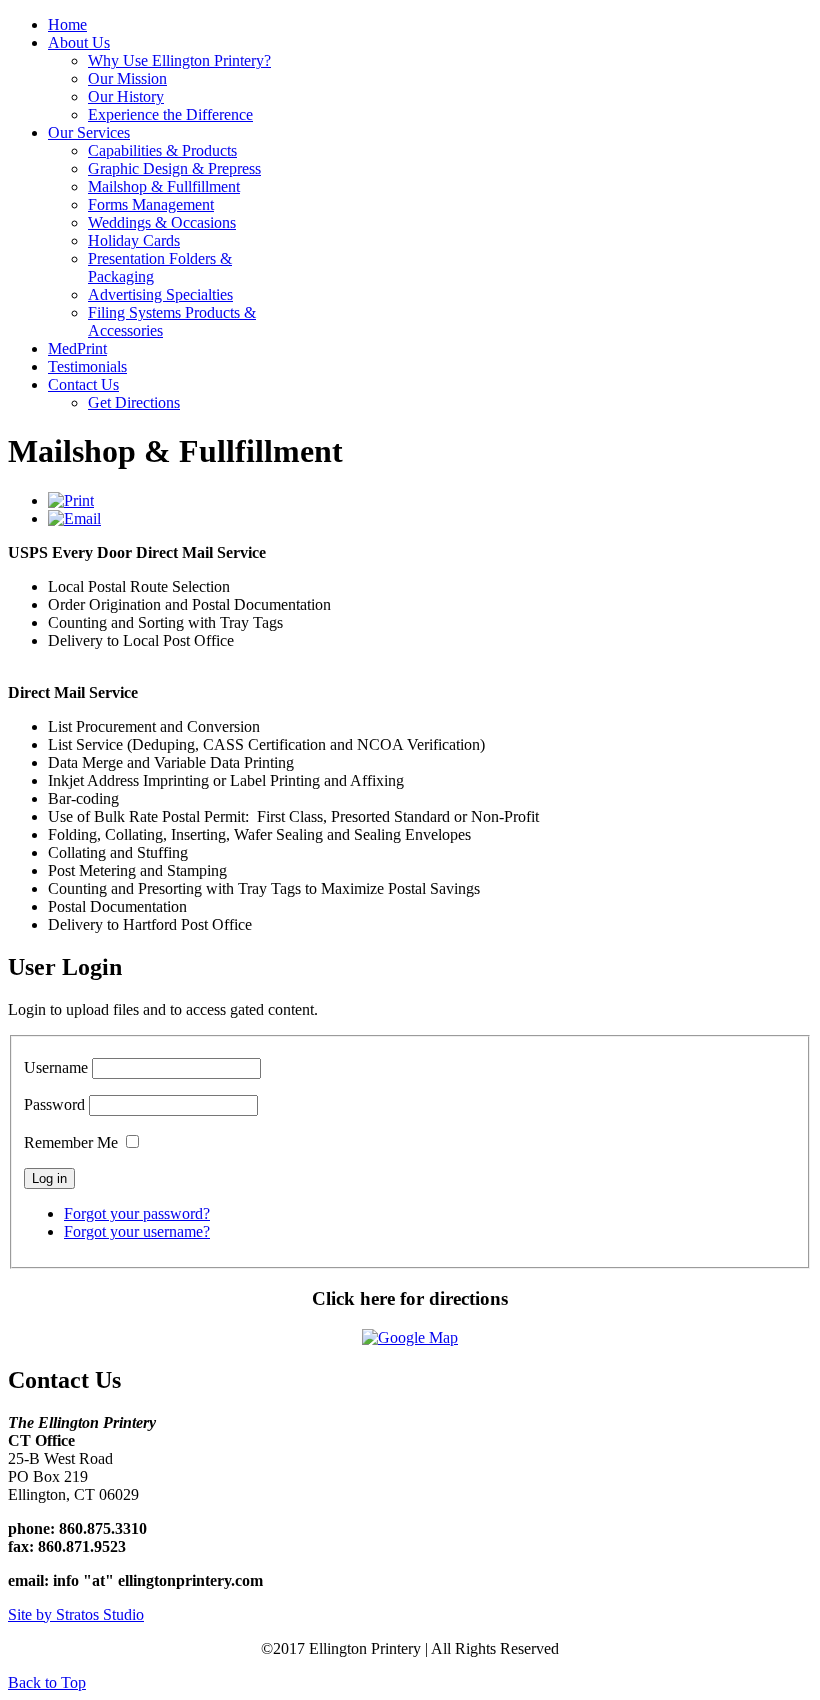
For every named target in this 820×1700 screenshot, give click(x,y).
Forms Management (151, 204)
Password (54, 1104)
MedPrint (77, 348)
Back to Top (47, 1682)
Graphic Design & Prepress (174, 168)
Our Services (89, 132)
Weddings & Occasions (162, 222)
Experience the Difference (170, 114)
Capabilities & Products (162, 150)
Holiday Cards (134, 240)
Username (56, 1067)
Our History (126, 96)
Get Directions (134, 402)
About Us (79, 42)
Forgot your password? (137, 1213)
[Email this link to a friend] (74, 518)
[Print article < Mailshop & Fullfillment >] (71, 500)
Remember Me (71, 1142)
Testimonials (87, 366)
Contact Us (83, 384)
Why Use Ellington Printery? (179, 60)
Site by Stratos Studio (76, 1614)
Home (67, 24)
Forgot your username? (137, 1231)
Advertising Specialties (160, 294)
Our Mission (127, 78)
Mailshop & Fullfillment (164, 186)
